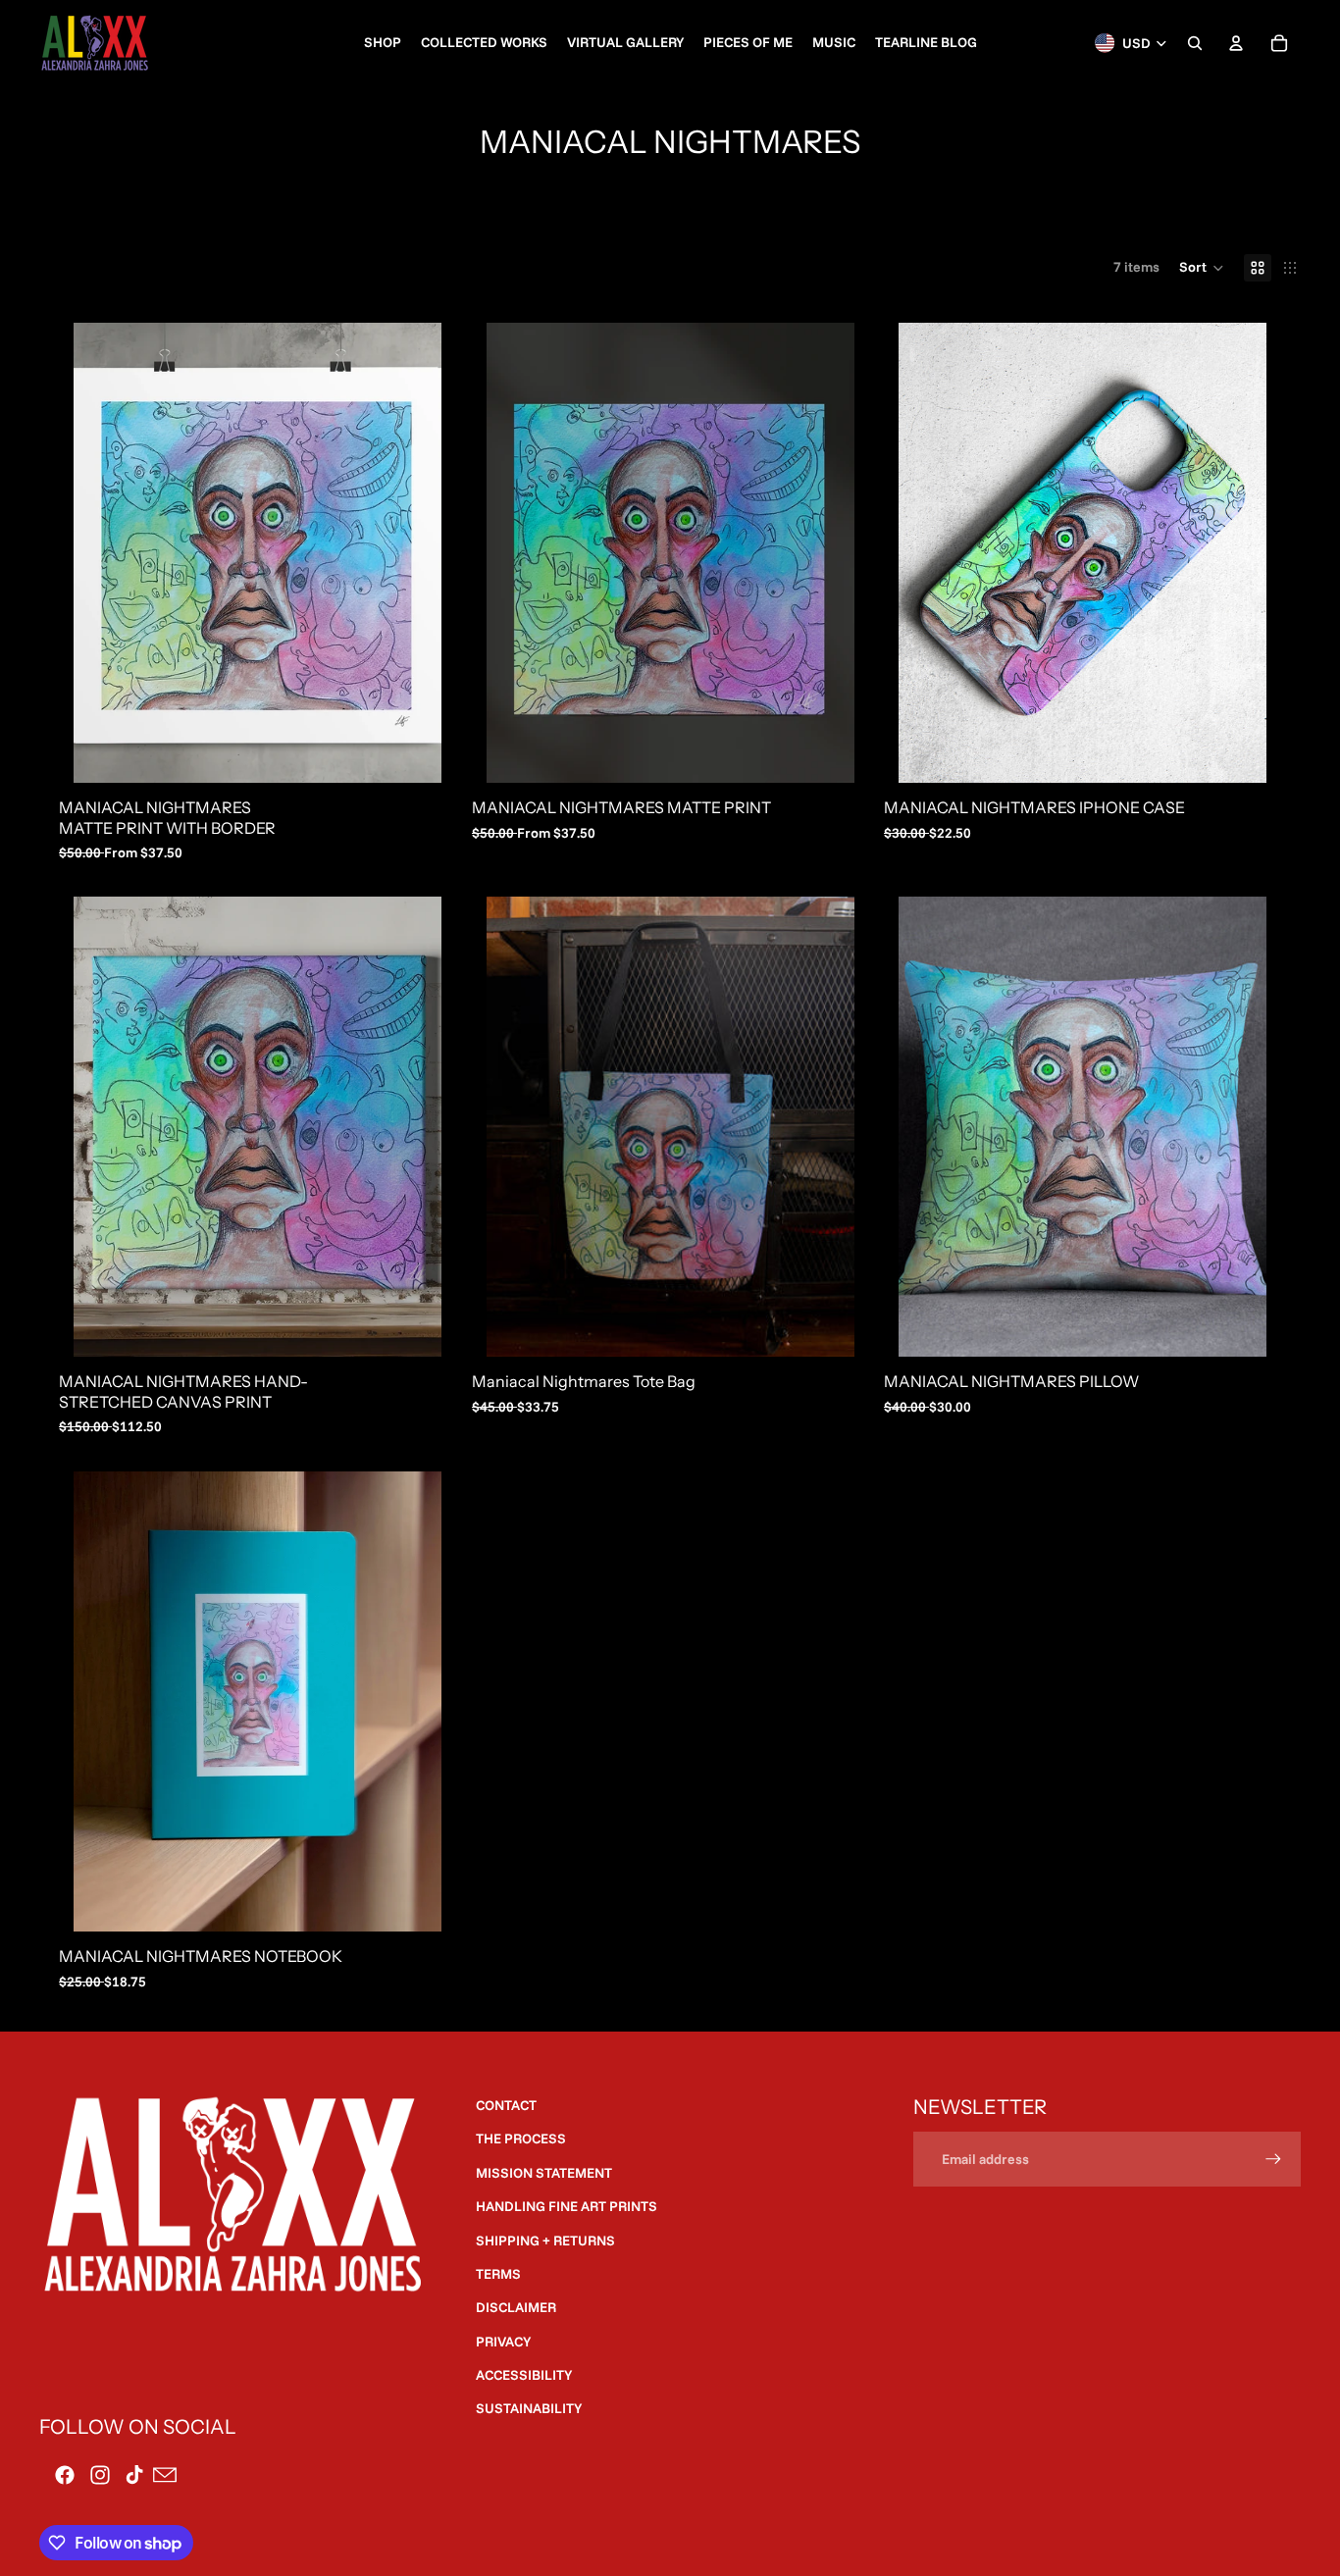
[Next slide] (412, 552)
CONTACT (506, 2105)
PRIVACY (503, 2342)
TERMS (498, 2274)
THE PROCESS (521, 2138)
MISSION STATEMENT (544, 2173)
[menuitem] (383, 43)
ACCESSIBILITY (524, 2375)
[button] (1202, 268)
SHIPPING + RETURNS (545, 2241)
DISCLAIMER (516, 2307)
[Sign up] (1273, 2159)
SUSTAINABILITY (529, 2408)
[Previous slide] (103, 552)
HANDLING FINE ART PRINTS (567, 2206)
